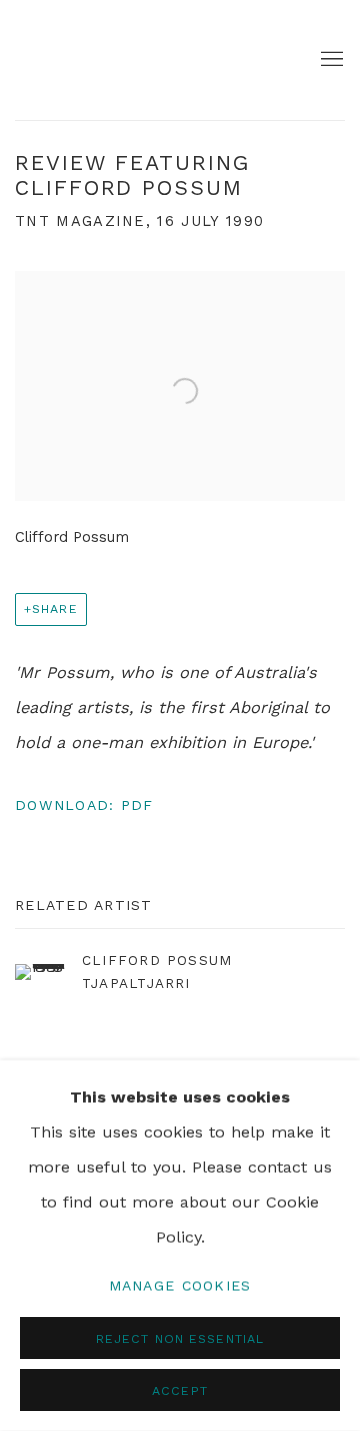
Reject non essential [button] (180, 1338)
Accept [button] (180, 1390)
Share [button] (55, 608)
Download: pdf (84, 805)
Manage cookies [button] (180, 1285)
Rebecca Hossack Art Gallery (75, 60)
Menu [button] (330, 60)
